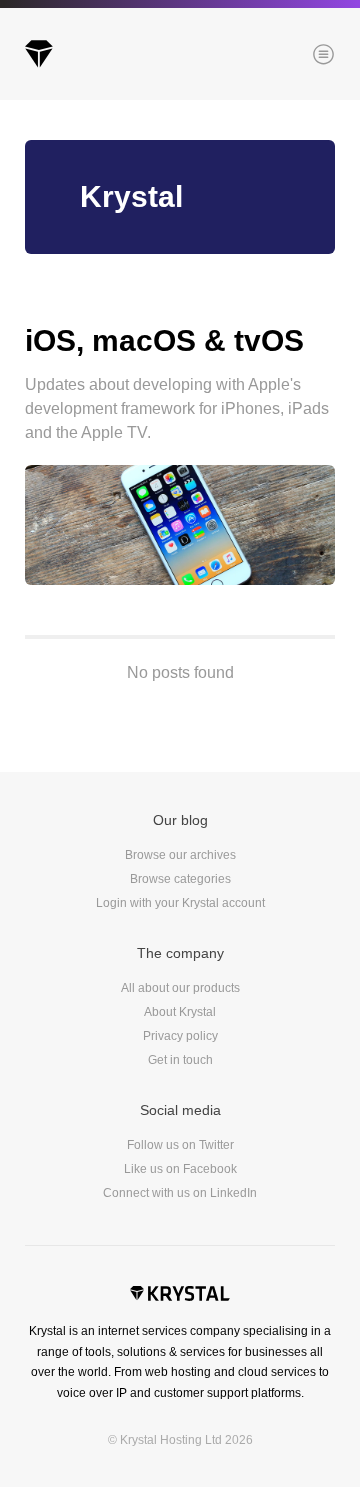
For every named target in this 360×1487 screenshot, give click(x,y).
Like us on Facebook (180, 1169)
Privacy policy (180, 1036)
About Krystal (180, 1012)
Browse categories (180, 879)
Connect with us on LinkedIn (180, 1193)
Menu (289, 56)
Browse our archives (180, 855)
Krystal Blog (39, 54)
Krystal (180, 1296)
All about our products (180, 988)
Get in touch (180, 1060)
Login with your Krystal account (180, 903)
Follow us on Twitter (180, 1145)
